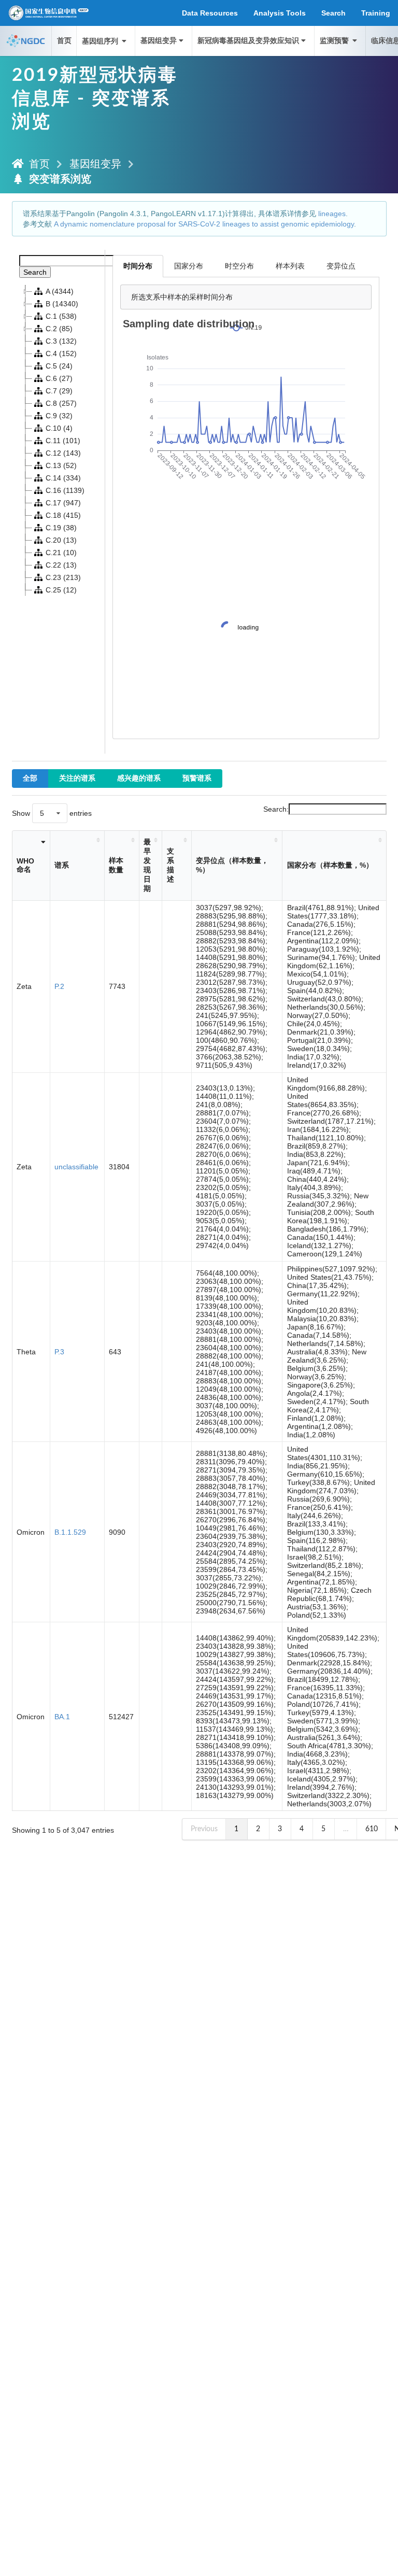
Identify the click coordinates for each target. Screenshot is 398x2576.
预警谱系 (197, 779)
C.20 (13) (61, 540)
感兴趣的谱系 (139, 779)
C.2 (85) (59, 329)
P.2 (59, 986)
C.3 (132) (61, 341)
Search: (276, 809)
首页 (64, 41)
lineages (332, 214)
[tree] (59, 441)
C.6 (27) (59, 378)
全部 (30, 779)
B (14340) (62, 304)
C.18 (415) (63, 515)
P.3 (59, 1352)
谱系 (62, 865)
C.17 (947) (63, 503)
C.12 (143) (63, 453)
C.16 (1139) (65, 490)
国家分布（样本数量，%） (330, 865)
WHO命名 (25, 865)
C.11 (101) (63, 441)
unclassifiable (76, 1167)
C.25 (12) (61, 590)
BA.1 (62, 1717)
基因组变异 (159, 41)
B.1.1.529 (70, 1532)
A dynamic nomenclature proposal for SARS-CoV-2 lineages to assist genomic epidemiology (204, 224)
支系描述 (170, 865)
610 (372, 1829)
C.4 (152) (61, 353)
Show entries (52, 813)
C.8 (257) (61, 403)
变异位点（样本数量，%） (232, 865)
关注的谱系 (77, 779)
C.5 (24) (59, 366)
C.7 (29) (59, 391)
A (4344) (60, 291)
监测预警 (335, 41)
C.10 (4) (59, 428)
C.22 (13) (61, 565)
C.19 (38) (61, 528)
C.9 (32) (59, 416)
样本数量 (116, 865)
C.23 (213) (63, 577)
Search (35, 272)
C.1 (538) (61, 316)
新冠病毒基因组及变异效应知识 (248, 41)
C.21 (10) (61, 553)
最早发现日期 (147, 865)
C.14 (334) (63, 478)
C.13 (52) (61, 465)
